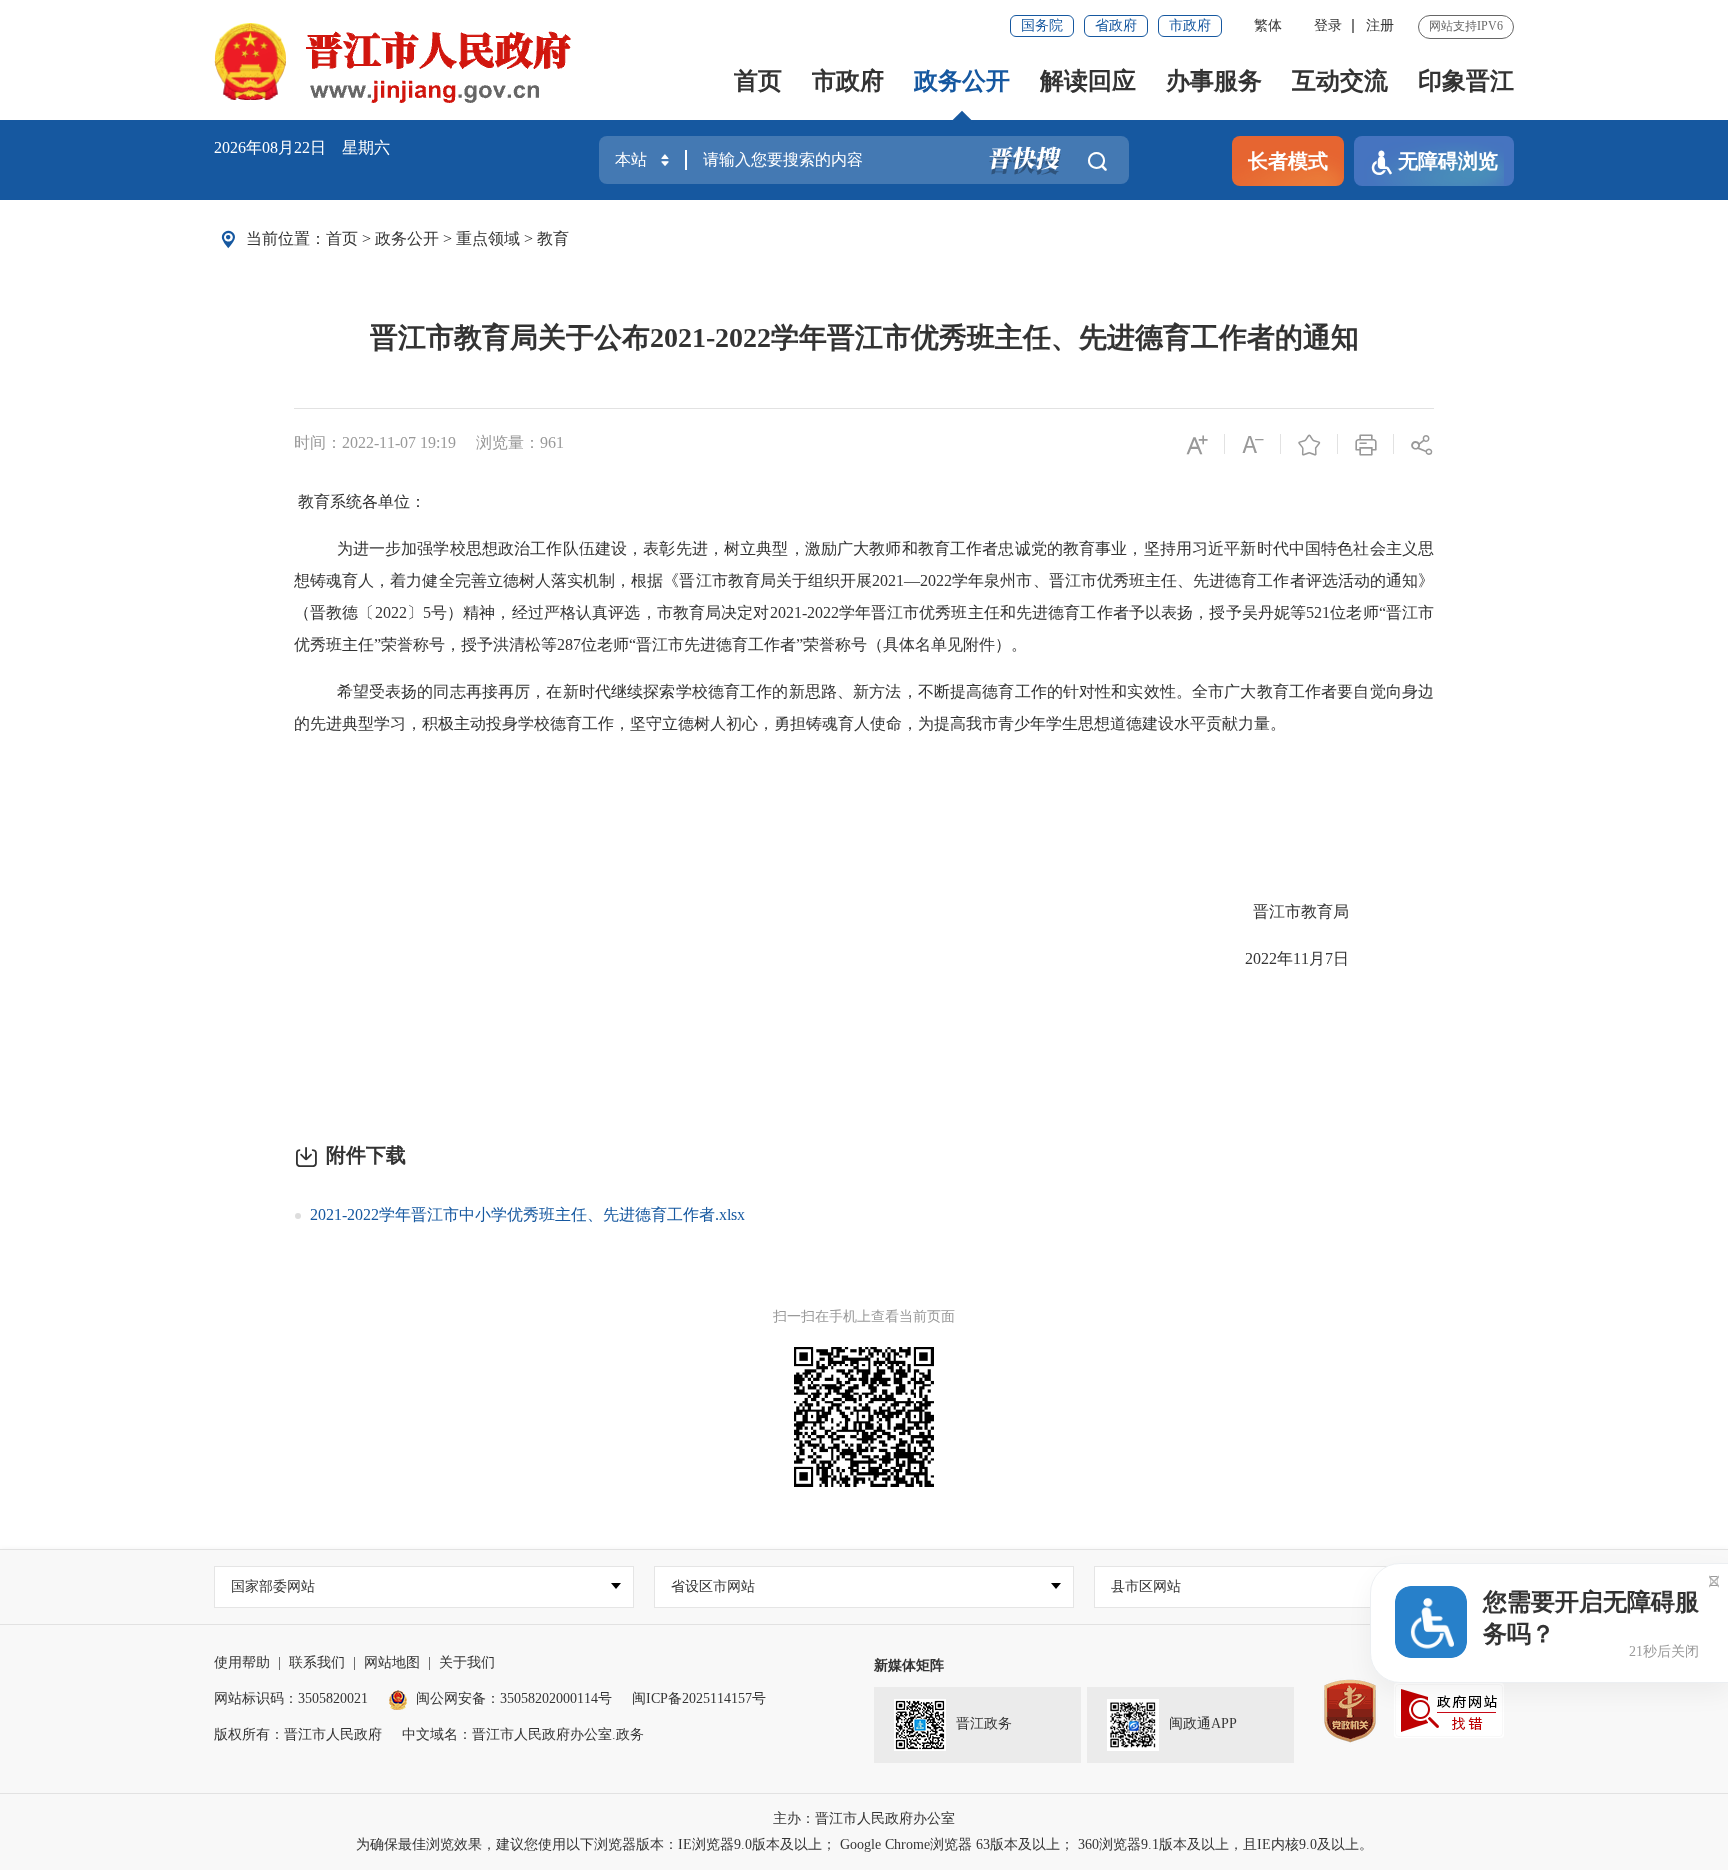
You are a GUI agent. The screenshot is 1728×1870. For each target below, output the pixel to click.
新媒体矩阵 (909, 1665)
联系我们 (317, 1662)
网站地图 (392, 1662)
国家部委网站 (273, 1586)
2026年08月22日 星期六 (302, 147)
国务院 (1042, 25)
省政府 (1116, 25)
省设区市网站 (713, 1586)
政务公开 (962, 81)
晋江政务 (984, 1724)
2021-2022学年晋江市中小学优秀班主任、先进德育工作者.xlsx (527, 1214)
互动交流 (1340, 81)
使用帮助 (242, 1662)
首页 (758, 81)
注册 (1380, 25)
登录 (1328, 25)
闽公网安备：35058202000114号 (514, 1698)
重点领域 (488, 238)
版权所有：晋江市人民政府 (298, 1734)
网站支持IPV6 (1466, 26)
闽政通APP (1203, 1724)
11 (1301, 958)
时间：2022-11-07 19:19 (375, 442)
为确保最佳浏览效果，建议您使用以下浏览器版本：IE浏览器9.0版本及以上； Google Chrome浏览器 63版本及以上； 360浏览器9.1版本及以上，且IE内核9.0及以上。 (864, 1844)
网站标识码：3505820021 (291, 1698)
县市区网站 (1146, 1586)
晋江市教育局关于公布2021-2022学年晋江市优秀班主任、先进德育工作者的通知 (864, 337)
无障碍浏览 (1448, 161)
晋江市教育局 (1301, 911)
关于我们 (467, 1662)
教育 (553, 238)
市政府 (1190, 25)
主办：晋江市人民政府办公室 (864, 1818)
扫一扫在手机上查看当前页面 (864, 1316)
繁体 (1268, 25)
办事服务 (1214, 81)
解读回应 (1088, 81)
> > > (447, 238)
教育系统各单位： (362, 501)
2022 (1261, 958)
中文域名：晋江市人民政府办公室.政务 (523, 1734)
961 (552, 442)
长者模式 (1288, 161)
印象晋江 (1466, 81)
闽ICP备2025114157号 (699, 1698)
